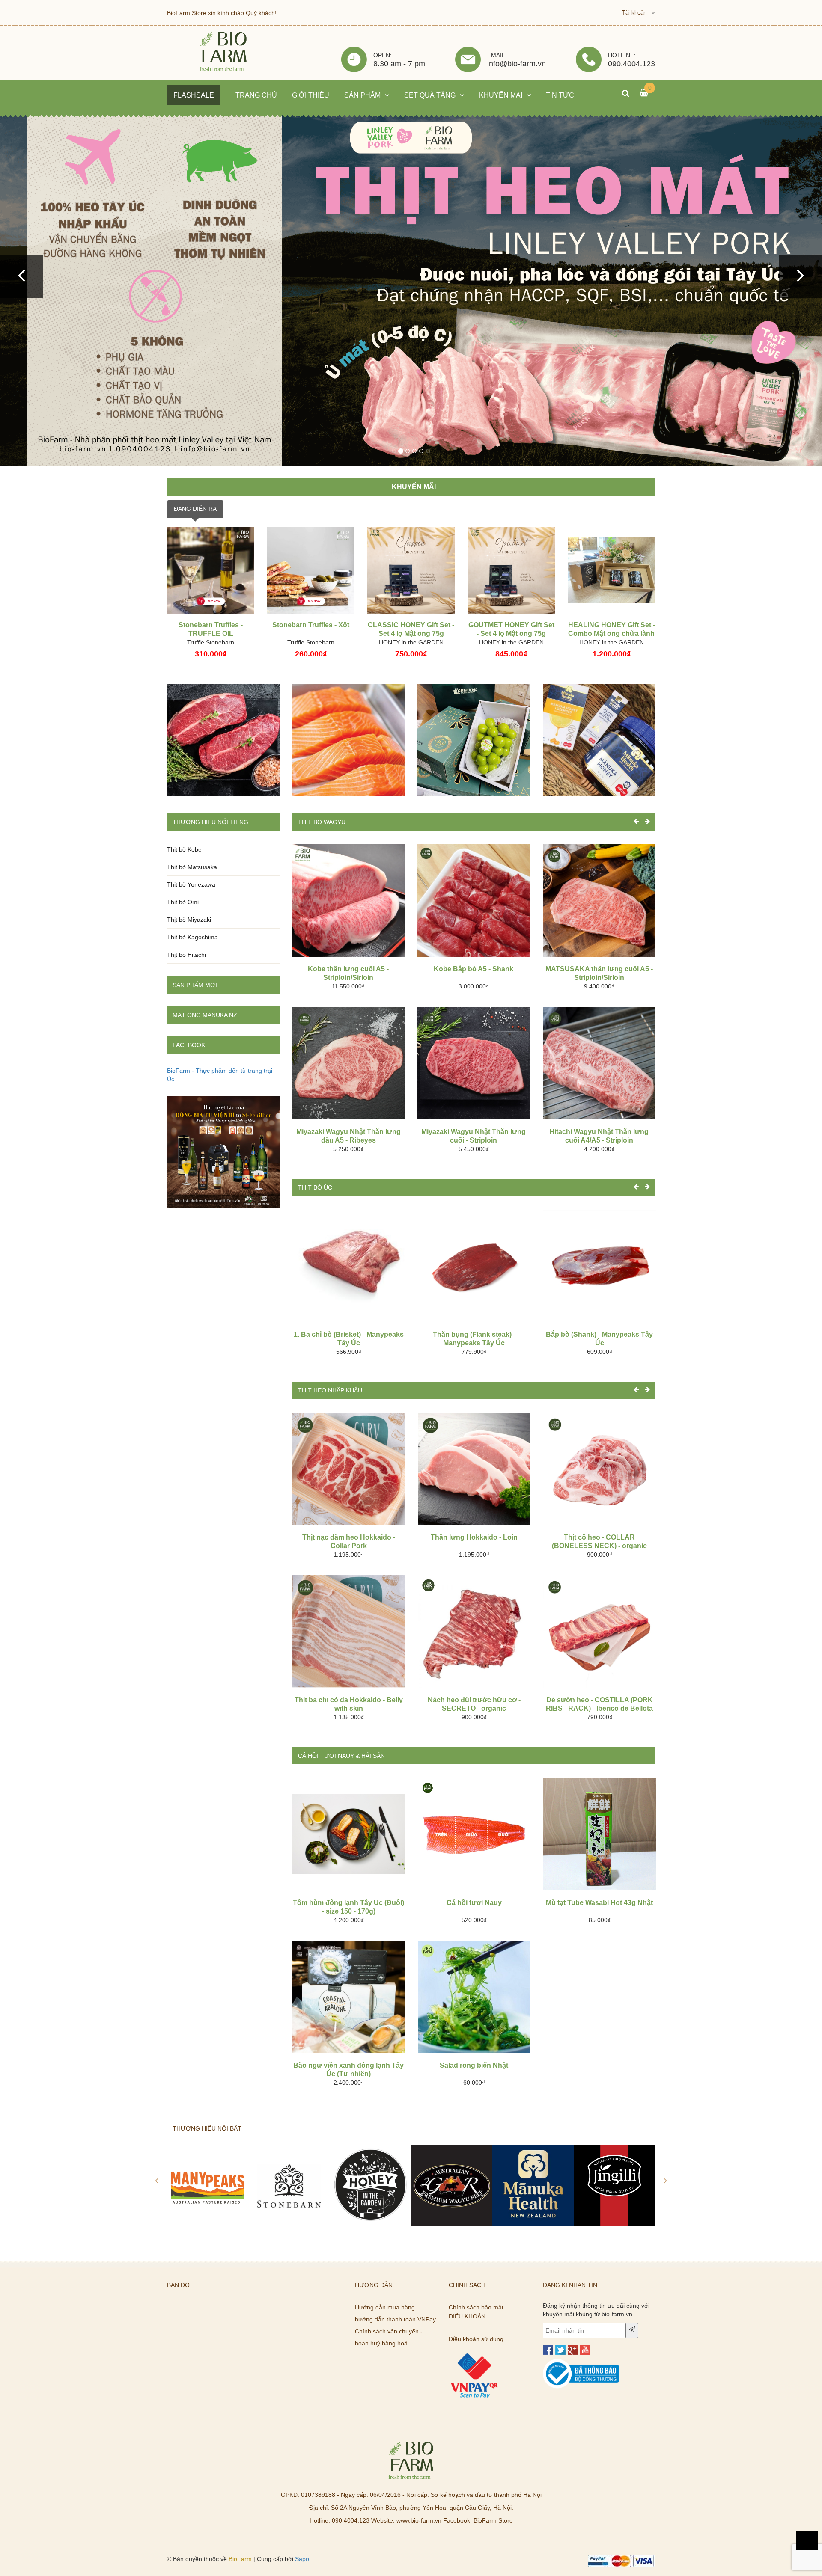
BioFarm (240, 2559)
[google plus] (573, 2350)
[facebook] (548, 2350)
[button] (21, 276)
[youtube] (585, 2350)
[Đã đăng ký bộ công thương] (581, 2363)
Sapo (302, 2559)
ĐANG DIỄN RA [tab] (195, 509)
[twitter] (560, 2350)
